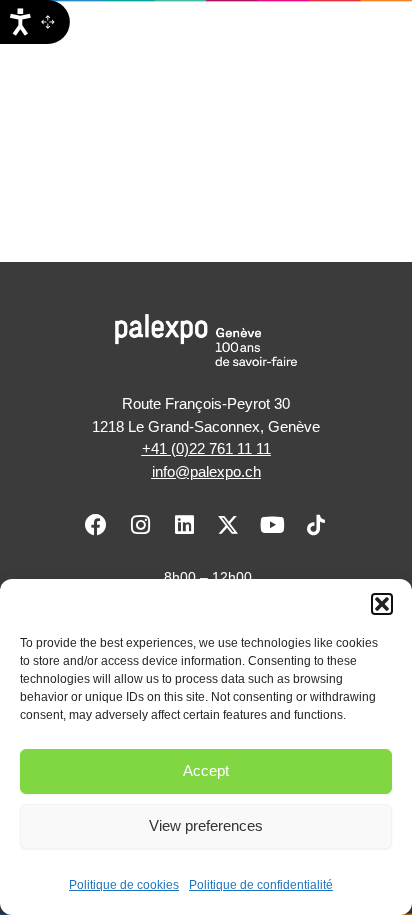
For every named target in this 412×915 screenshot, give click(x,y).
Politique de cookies (124, 885)
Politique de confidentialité (261, 885)
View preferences (206, 825)
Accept (206, 770)
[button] (382, 604)
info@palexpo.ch (206, 471)
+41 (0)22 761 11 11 (206, 448)
